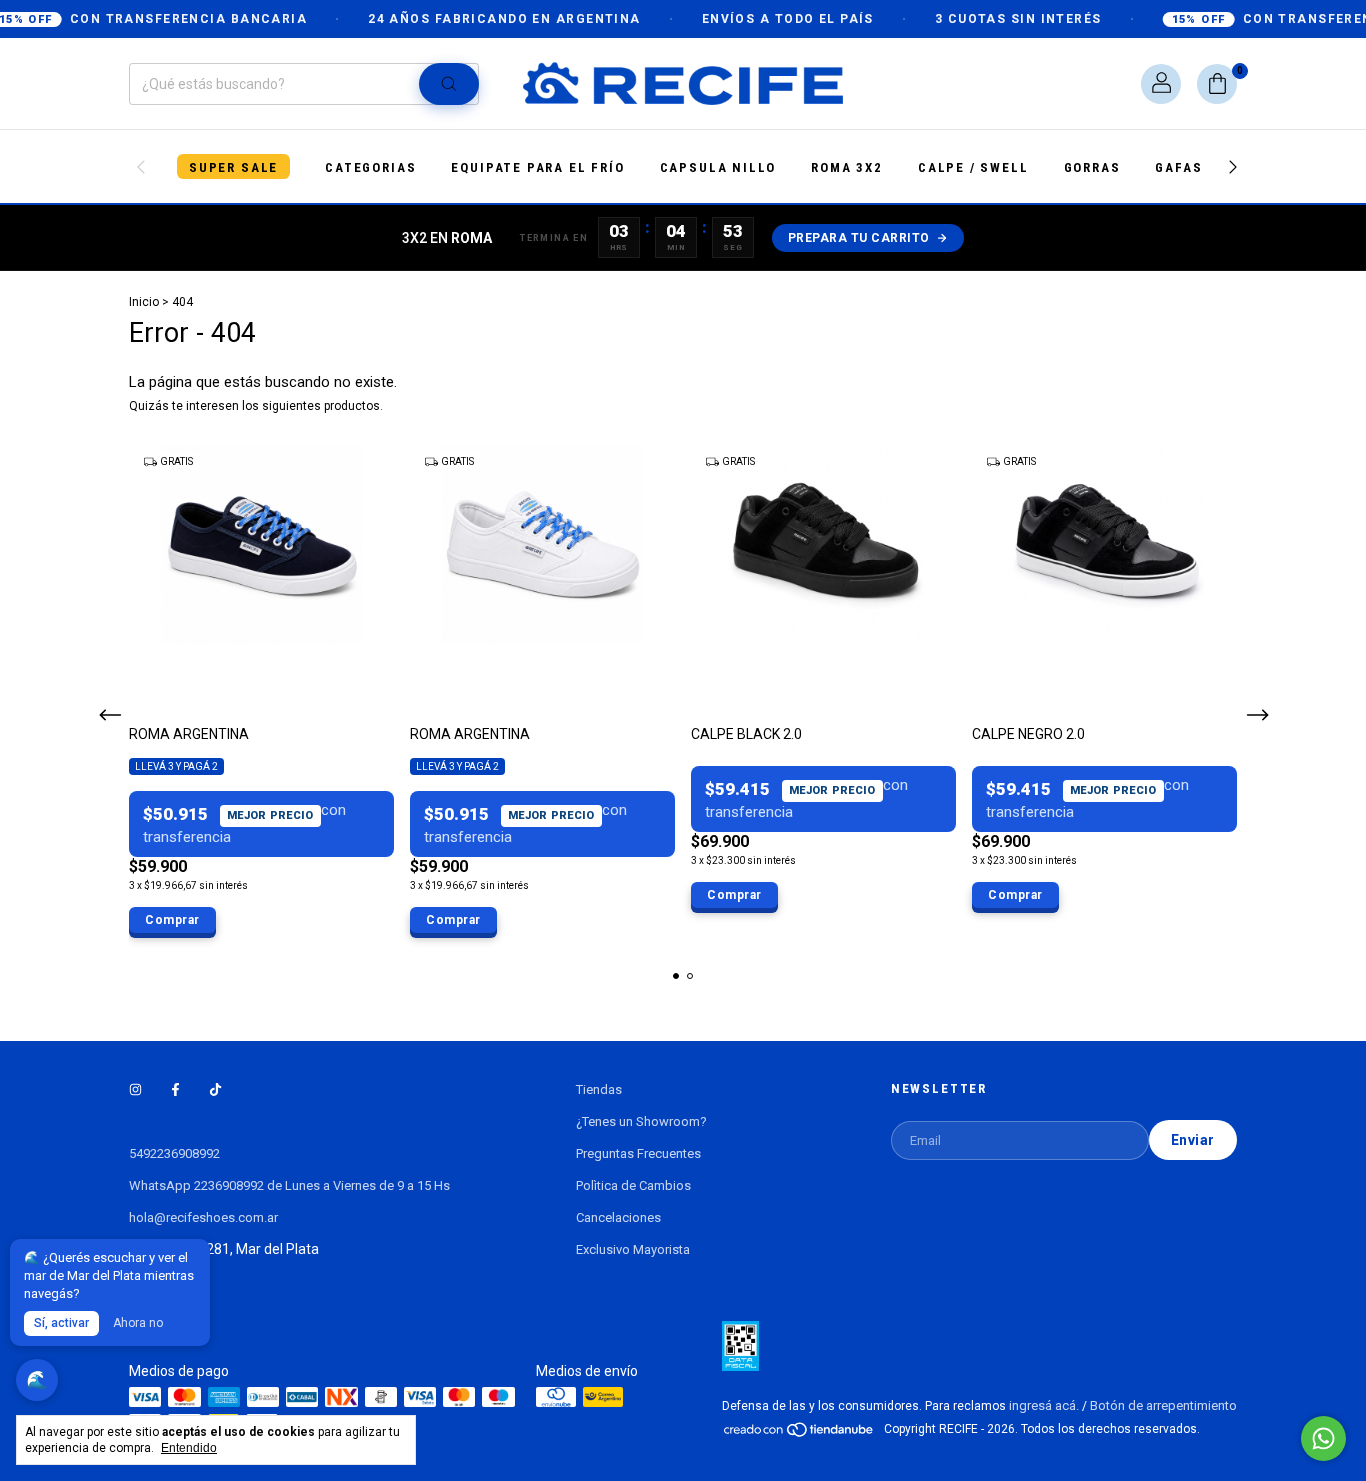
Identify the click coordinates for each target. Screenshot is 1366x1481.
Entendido (189, 1448)
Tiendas (599, 1089)
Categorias (370, 167)
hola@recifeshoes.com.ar (203, 1217)
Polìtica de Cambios (633, 1185)
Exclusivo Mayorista (633, 1249)
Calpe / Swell (973, 167)
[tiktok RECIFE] (215, 1089)
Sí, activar (61, 1323)
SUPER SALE (233, 167)
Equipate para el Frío (537, 167)
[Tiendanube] (799, 1433)
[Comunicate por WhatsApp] (1323, 1438)
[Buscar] (449, 84)
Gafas (1178, 167)
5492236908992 (174, 1153)
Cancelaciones (618, 1217)
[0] (1217, 84)
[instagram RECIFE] (135, 1089)
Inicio (144, 302)
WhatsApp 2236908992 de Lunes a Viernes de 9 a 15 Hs (289, 1185)
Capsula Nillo (718, 167)
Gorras (1092, 167)
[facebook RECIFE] (175, 1089)
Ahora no (138, 1323)
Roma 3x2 (847, 167)
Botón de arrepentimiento (1163, 1405)
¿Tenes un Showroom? (641, 1121)
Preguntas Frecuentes (638, 1153)
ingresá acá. (1044, 1405)
